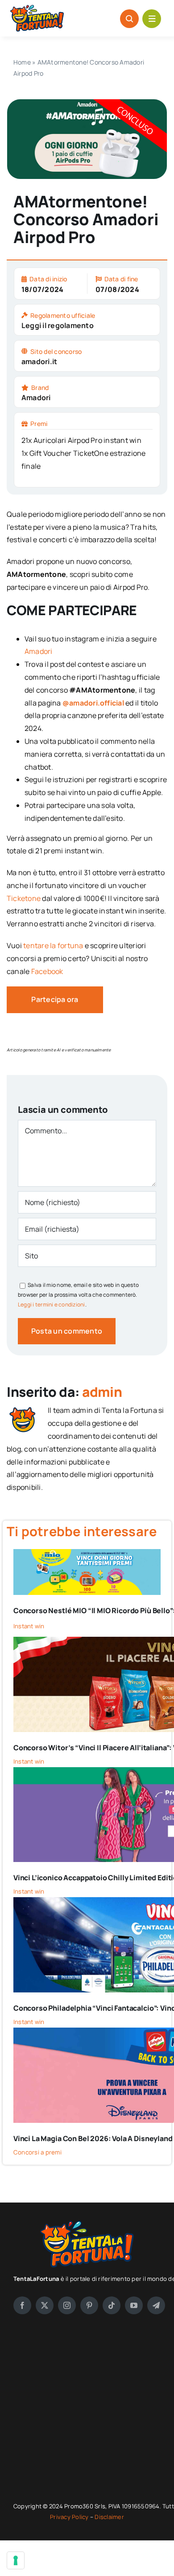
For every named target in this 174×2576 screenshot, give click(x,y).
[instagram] (67, 2305)
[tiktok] (112, 2305)
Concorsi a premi (37, 2152)
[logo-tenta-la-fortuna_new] (37, 8)
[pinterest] (89, 2305)
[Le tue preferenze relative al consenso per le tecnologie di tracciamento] (16, 2560)
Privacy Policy (70, 2517)
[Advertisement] (87, 2408)
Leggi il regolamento (58, 325)
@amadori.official (93, 703)
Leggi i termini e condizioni (52, 1304)
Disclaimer (109, 2517)
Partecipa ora (55, 999)
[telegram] (156, 2305)
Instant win (29, 1626)
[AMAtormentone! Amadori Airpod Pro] (87, 103)
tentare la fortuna (53, 945)
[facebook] (22, 2305)
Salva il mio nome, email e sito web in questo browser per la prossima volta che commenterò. (78, 1294)
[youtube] (134, 2305)
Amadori (36, 398)
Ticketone (24, 898)
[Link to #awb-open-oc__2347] (152, 19)
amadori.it (39, 361)
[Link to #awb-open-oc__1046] (129, 19)
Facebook (47, 971)
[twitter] (45, 2305)
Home (22, 62)
